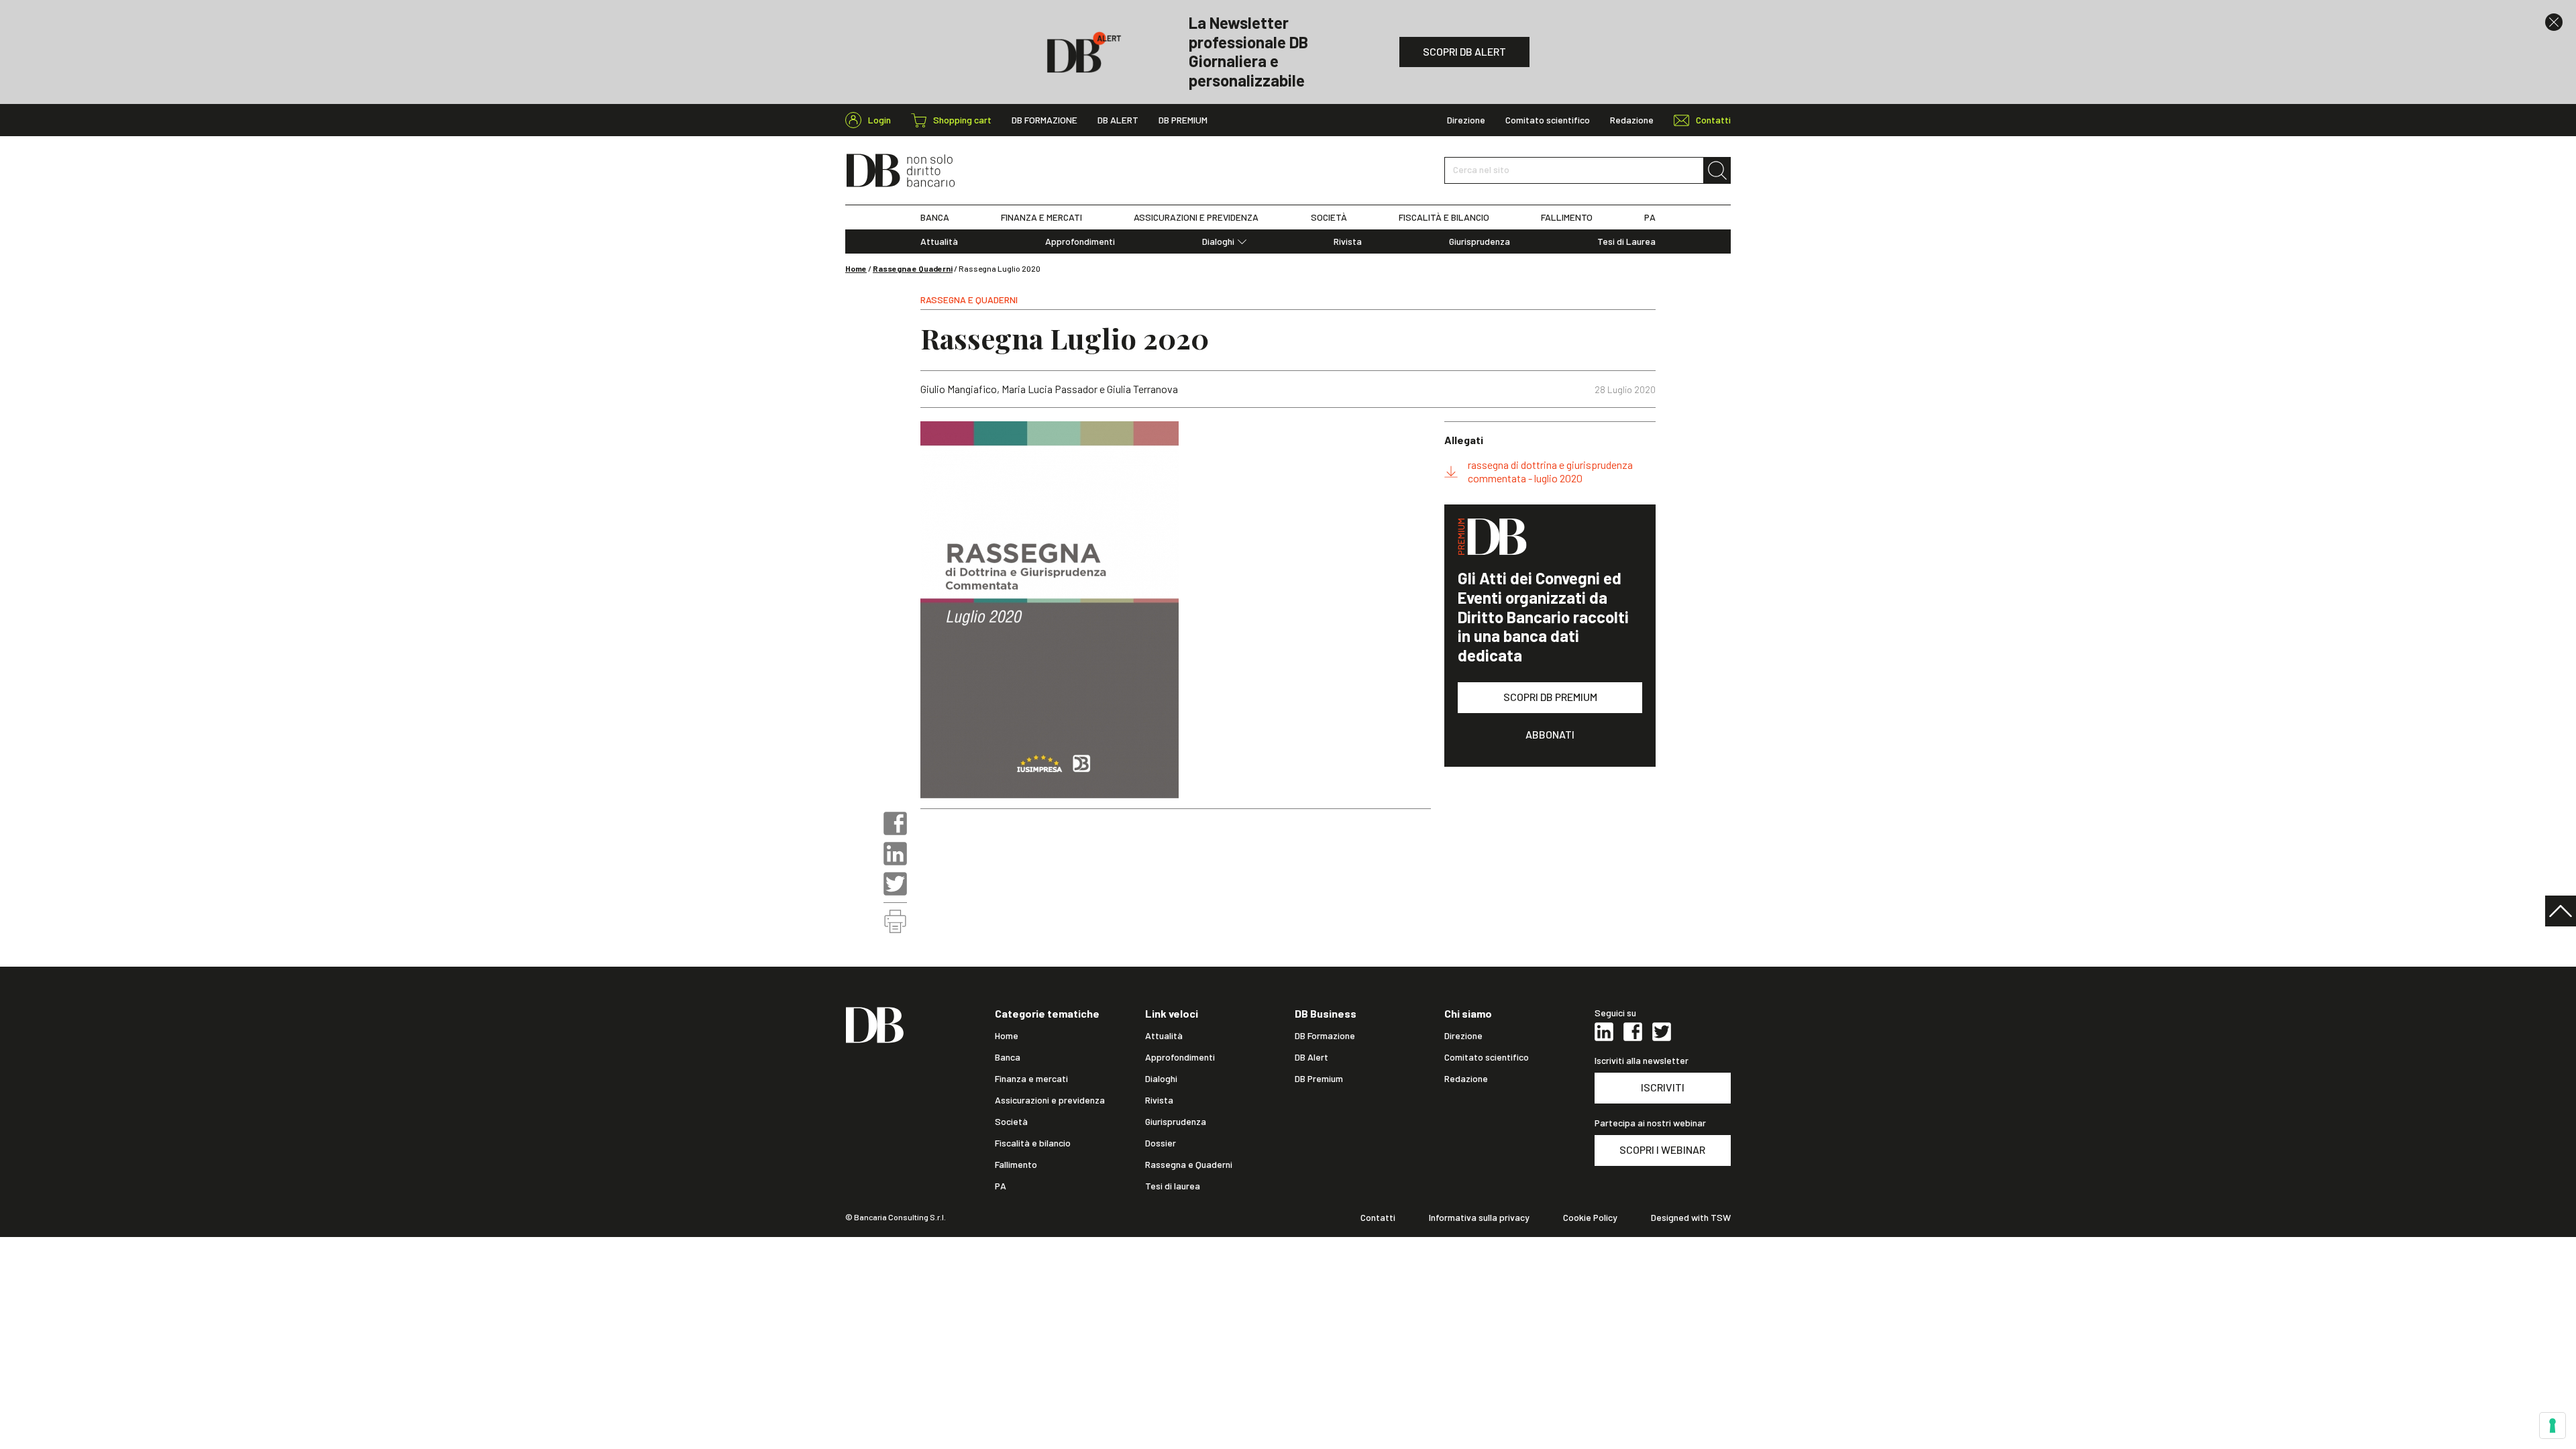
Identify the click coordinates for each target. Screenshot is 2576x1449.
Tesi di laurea (1173, 1186)
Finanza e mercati (1031, 1079)
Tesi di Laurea (1626, 241)
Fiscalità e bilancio (1033, 1143)
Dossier (1161, 1143)
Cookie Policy (1590, 1218)
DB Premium (1183, 120)
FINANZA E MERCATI (1041, 217)
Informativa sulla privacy (1479, 1218)
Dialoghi (1218, 241)
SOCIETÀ (1329, 217)
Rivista (1348, 241)
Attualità (939, 241)
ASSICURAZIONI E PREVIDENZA (1196, 217)
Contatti (1378, 1218)
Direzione (1466, 120)
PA (1650, 217)
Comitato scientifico (1548, 120)
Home (856, 268)
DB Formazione (1044, 120)
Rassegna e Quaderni (913, 268)
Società (1011, 1122)
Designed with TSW (1691, 1218)
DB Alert (1118, 120)
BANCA (935, 217)
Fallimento (1016, 1165)
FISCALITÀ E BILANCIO (1444, 217)
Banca (1008, 1057)
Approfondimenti (1080, 241)
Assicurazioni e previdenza (1050, 1100)
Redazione (1632, 120)
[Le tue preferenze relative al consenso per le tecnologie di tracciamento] (2553, 1426)
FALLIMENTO (1567, 217)
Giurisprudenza (1480, 241)
